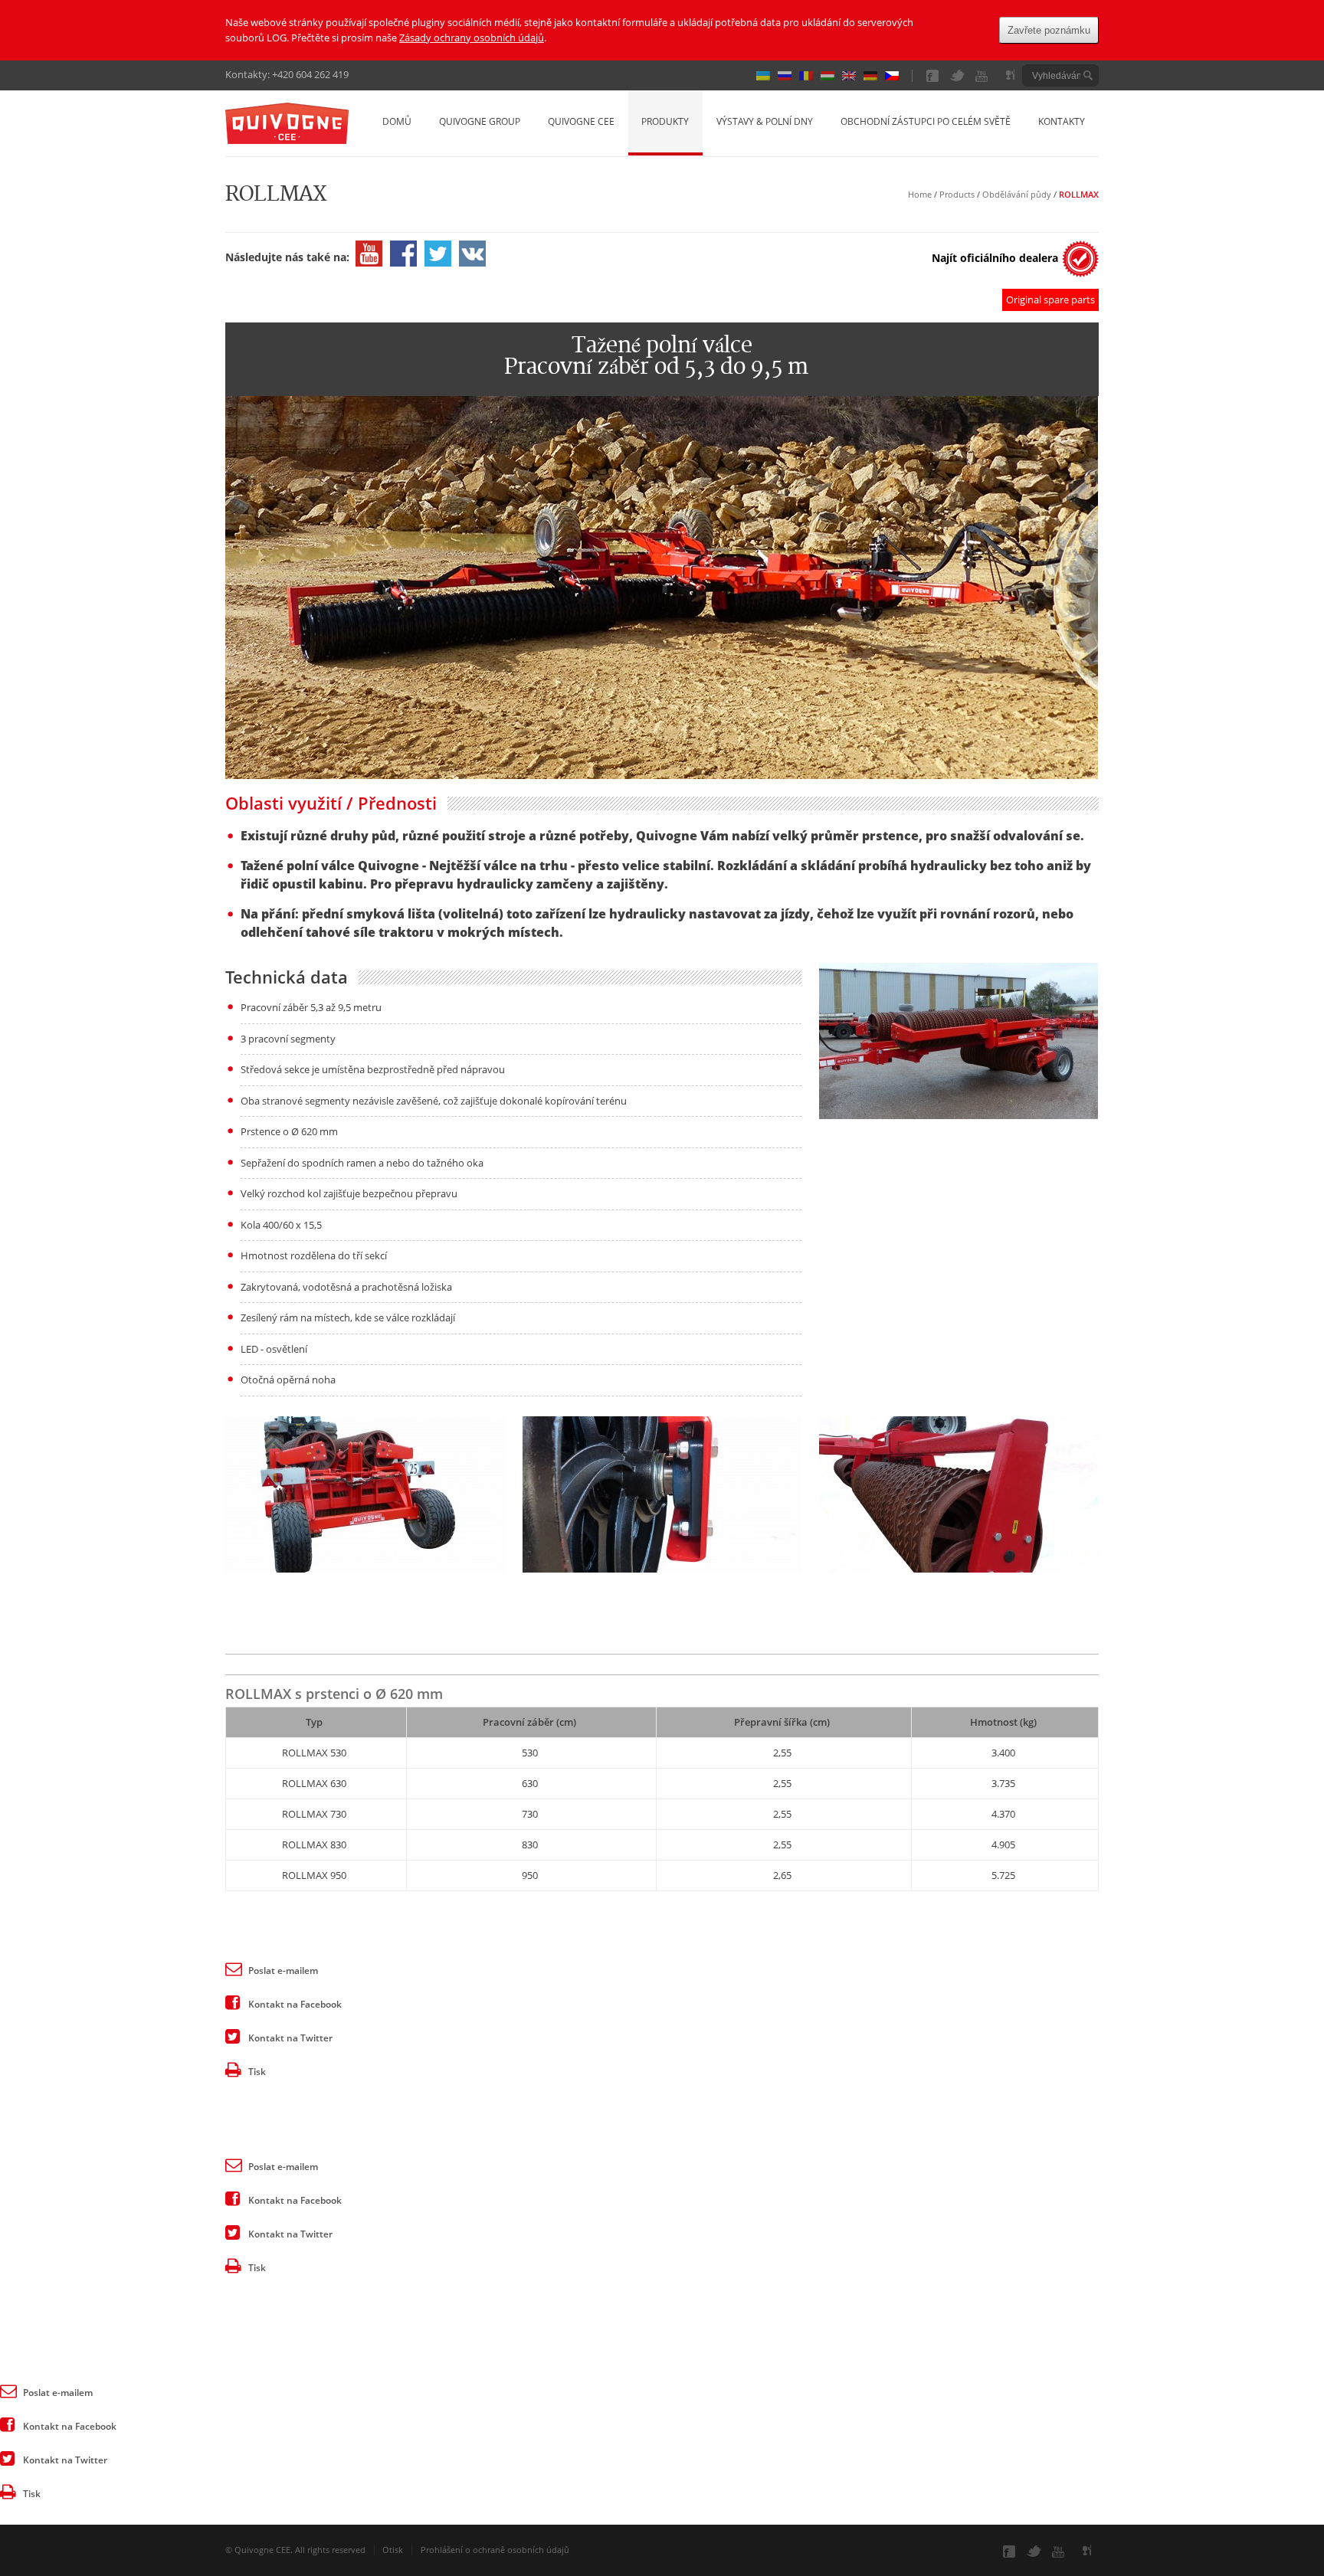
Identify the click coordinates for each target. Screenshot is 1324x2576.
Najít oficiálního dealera (995, 258)
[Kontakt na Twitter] (233, 2035)
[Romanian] (810, 76)
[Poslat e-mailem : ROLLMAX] (233, 1968)
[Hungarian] (831, 76)
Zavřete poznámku (1049, 30)
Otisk (393, 2550)
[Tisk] (233, 2069)
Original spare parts (1050, 299)
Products (957, 194)
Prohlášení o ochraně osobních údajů (495, 2550)
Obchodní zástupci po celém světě (926, 121)
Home (920, 194)
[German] (874, 76)
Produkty (665, 121)
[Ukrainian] (767, 76)
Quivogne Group (480, 121)
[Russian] (788, 76)
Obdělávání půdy (1017, 194)
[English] (853, 76)
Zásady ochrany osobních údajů (472, 38)
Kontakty (1062, 121)
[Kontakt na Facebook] (233, 2002)
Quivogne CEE (581, 121)
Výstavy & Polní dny (765, 121)
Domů (397, 121)
